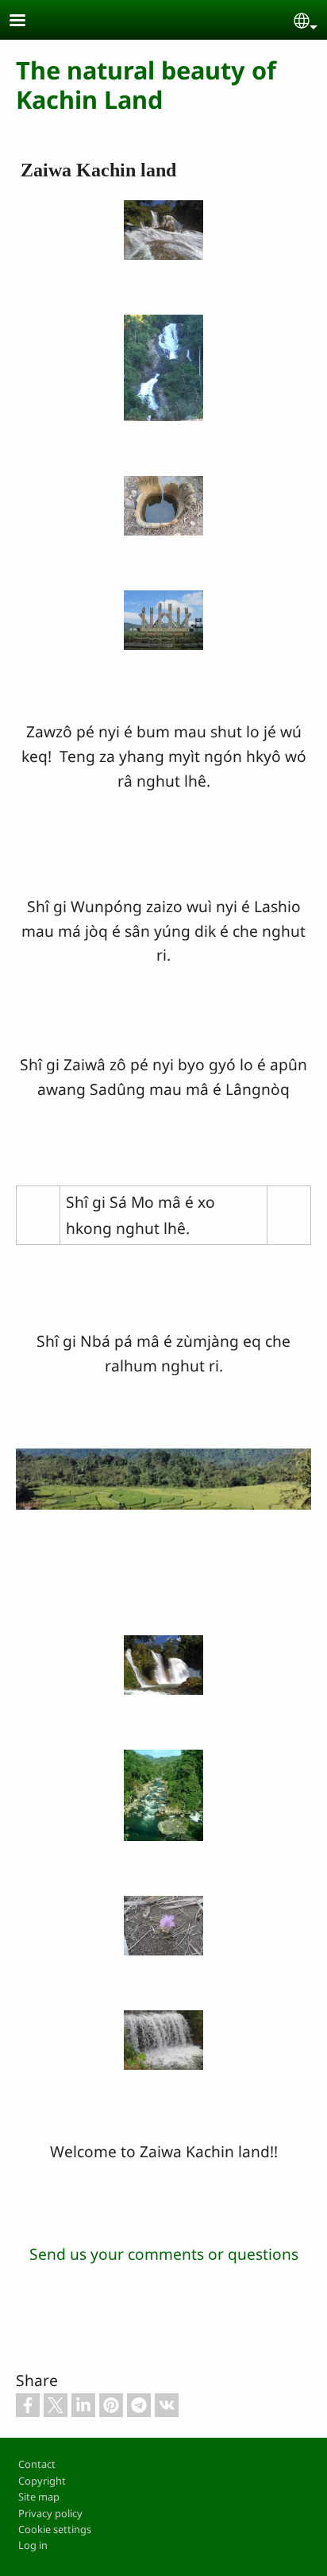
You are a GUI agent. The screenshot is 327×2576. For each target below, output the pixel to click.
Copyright (42, 2481)
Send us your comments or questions (164, 2254)
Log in (33, 2545)
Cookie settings (55, 2529)
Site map (39, 2497)
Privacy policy (50, 2513)
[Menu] (27, 22)
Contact (37, 2464)
